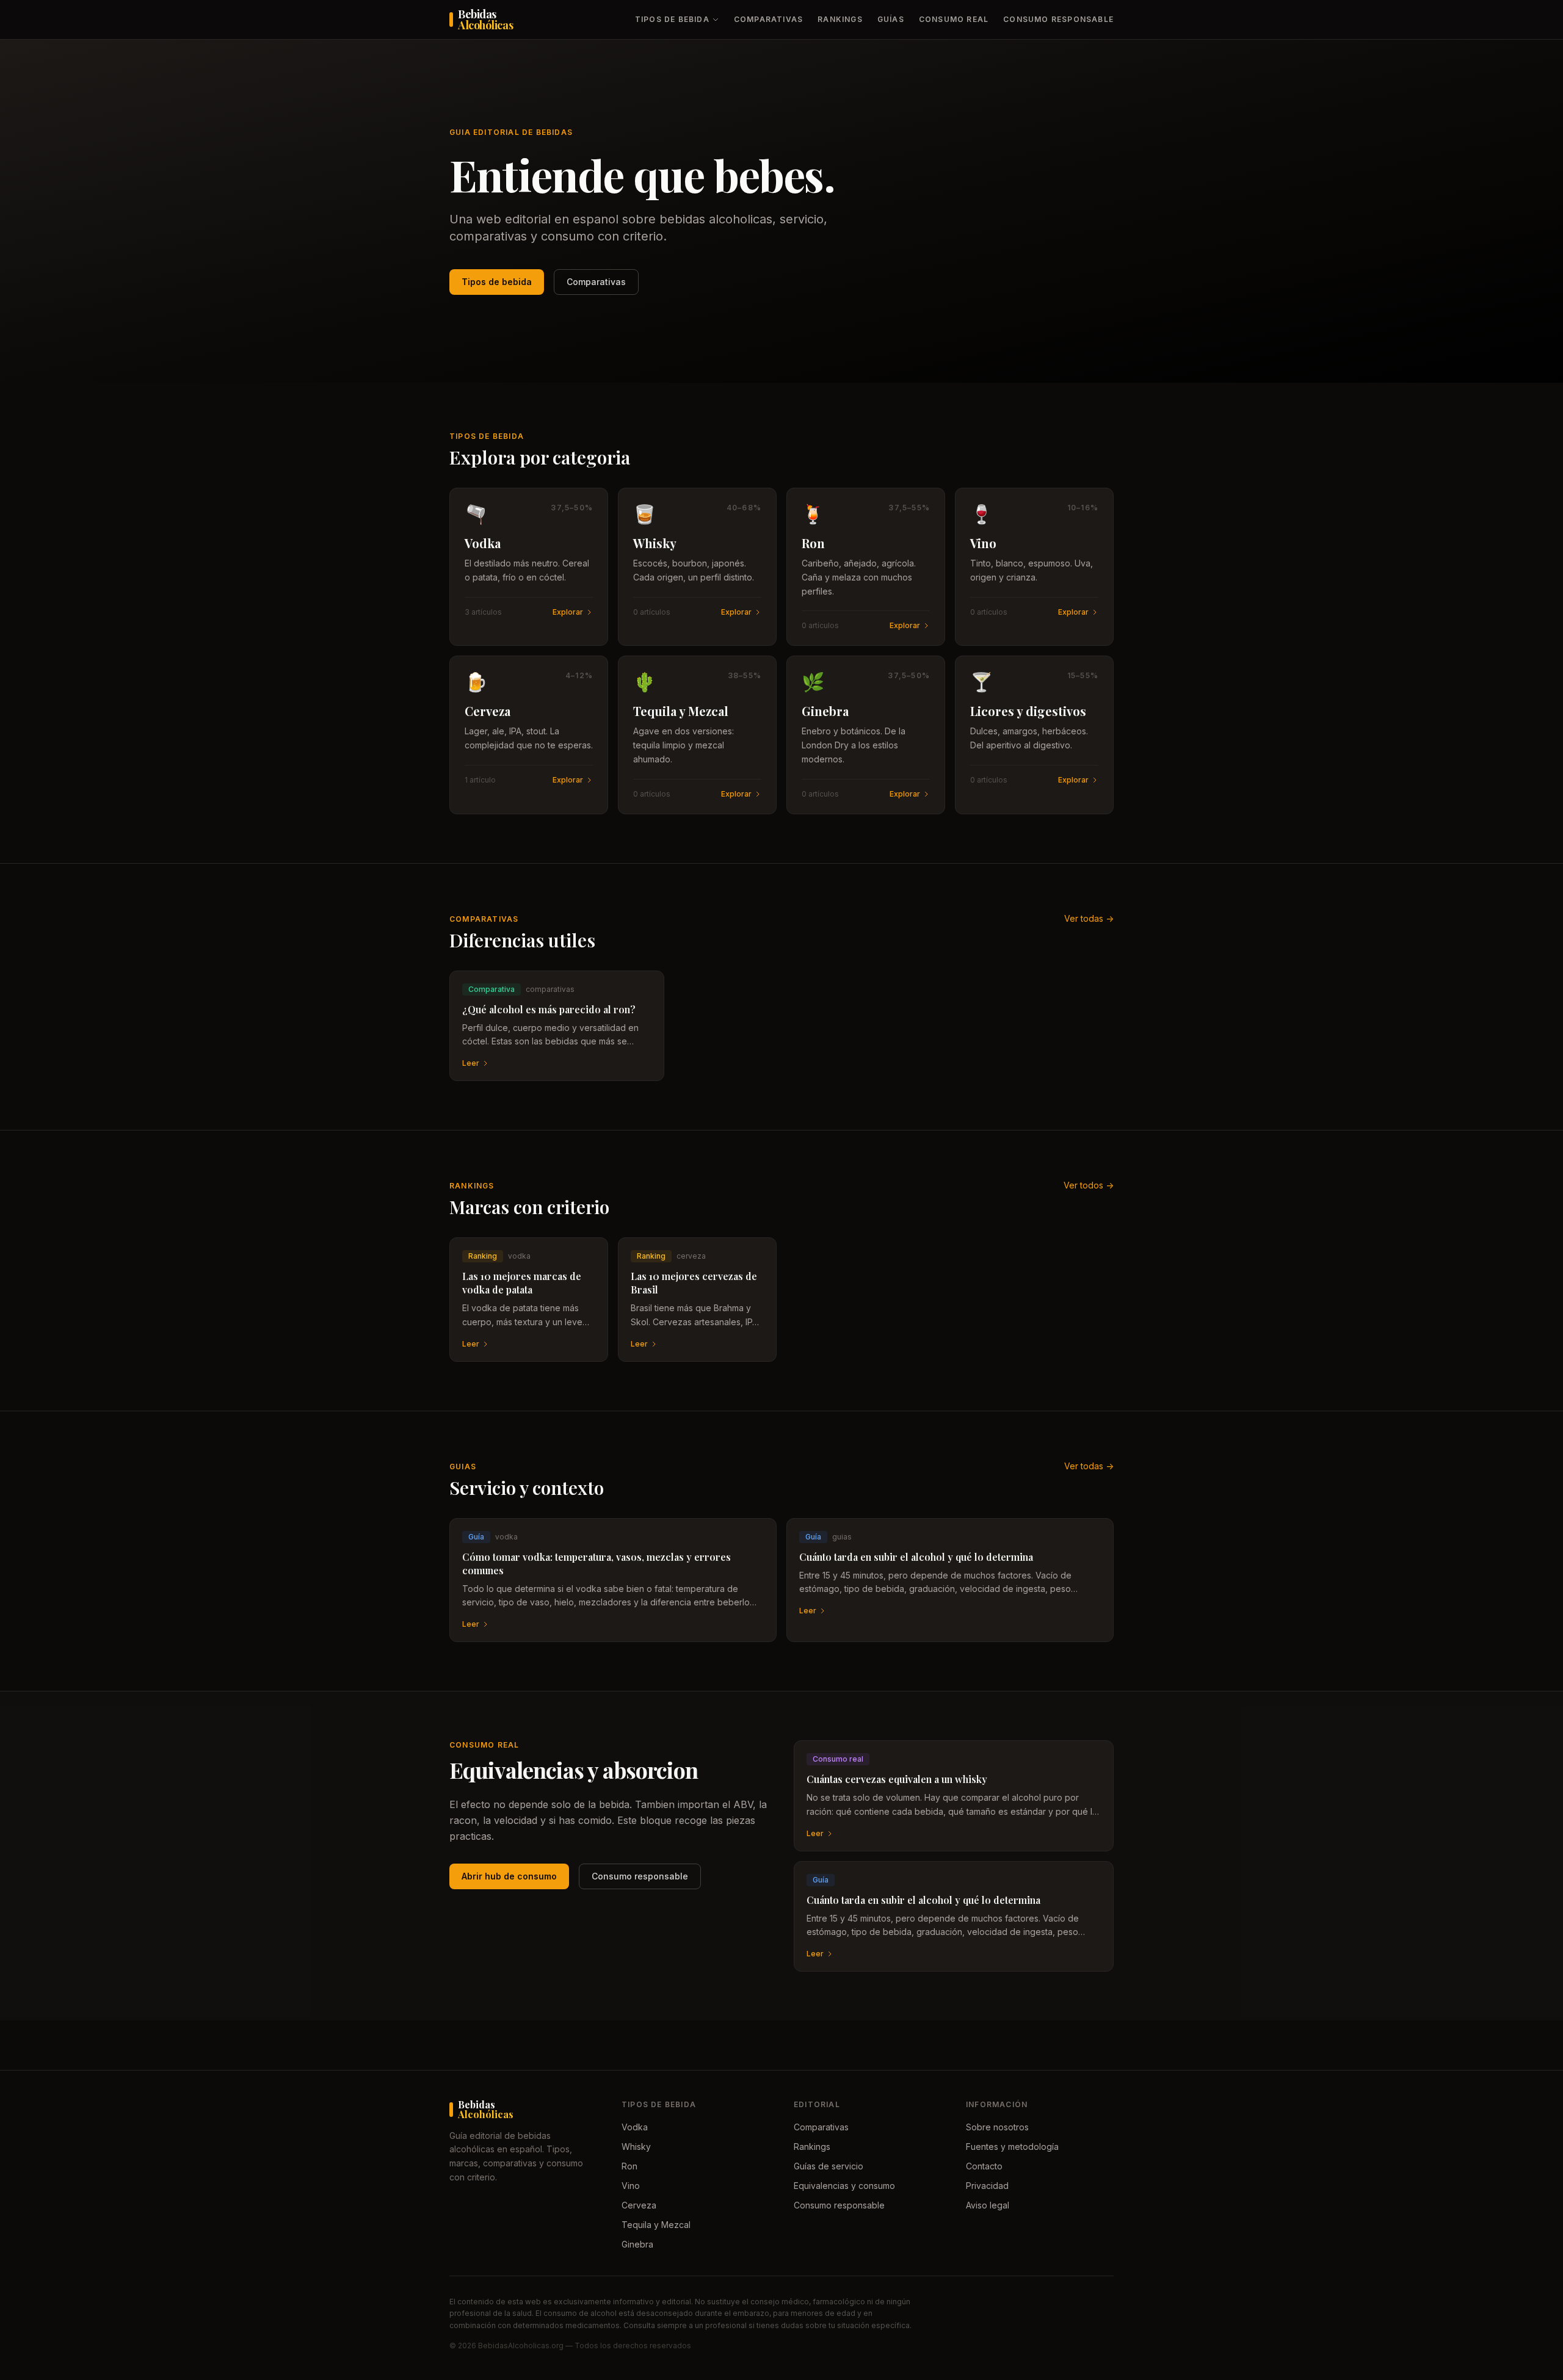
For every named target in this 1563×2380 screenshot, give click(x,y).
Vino (631, 2186)
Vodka (635, 2127)
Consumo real (954, 19)
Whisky (636, 2147)
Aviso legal (988, 2205)
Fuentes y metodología (1012, 2147)
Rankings (840, 19)
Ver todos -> (1089, 1185)
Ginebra (637, 2244)
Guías (891, 19)
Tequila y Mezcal (656, 2225)
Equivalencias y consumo (844, 2186)
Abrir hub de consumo (509, 1876)
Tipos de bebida (672, 19)
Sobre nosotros (997, 2127)
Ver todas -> (1089, 918)
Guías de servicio (829, 2166)
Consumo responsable (1058, 19)
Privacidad (987, 2186)
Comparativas (768, 19)
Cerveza (639, 2205)
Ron (629, 2166)
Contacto (984, 2166)
